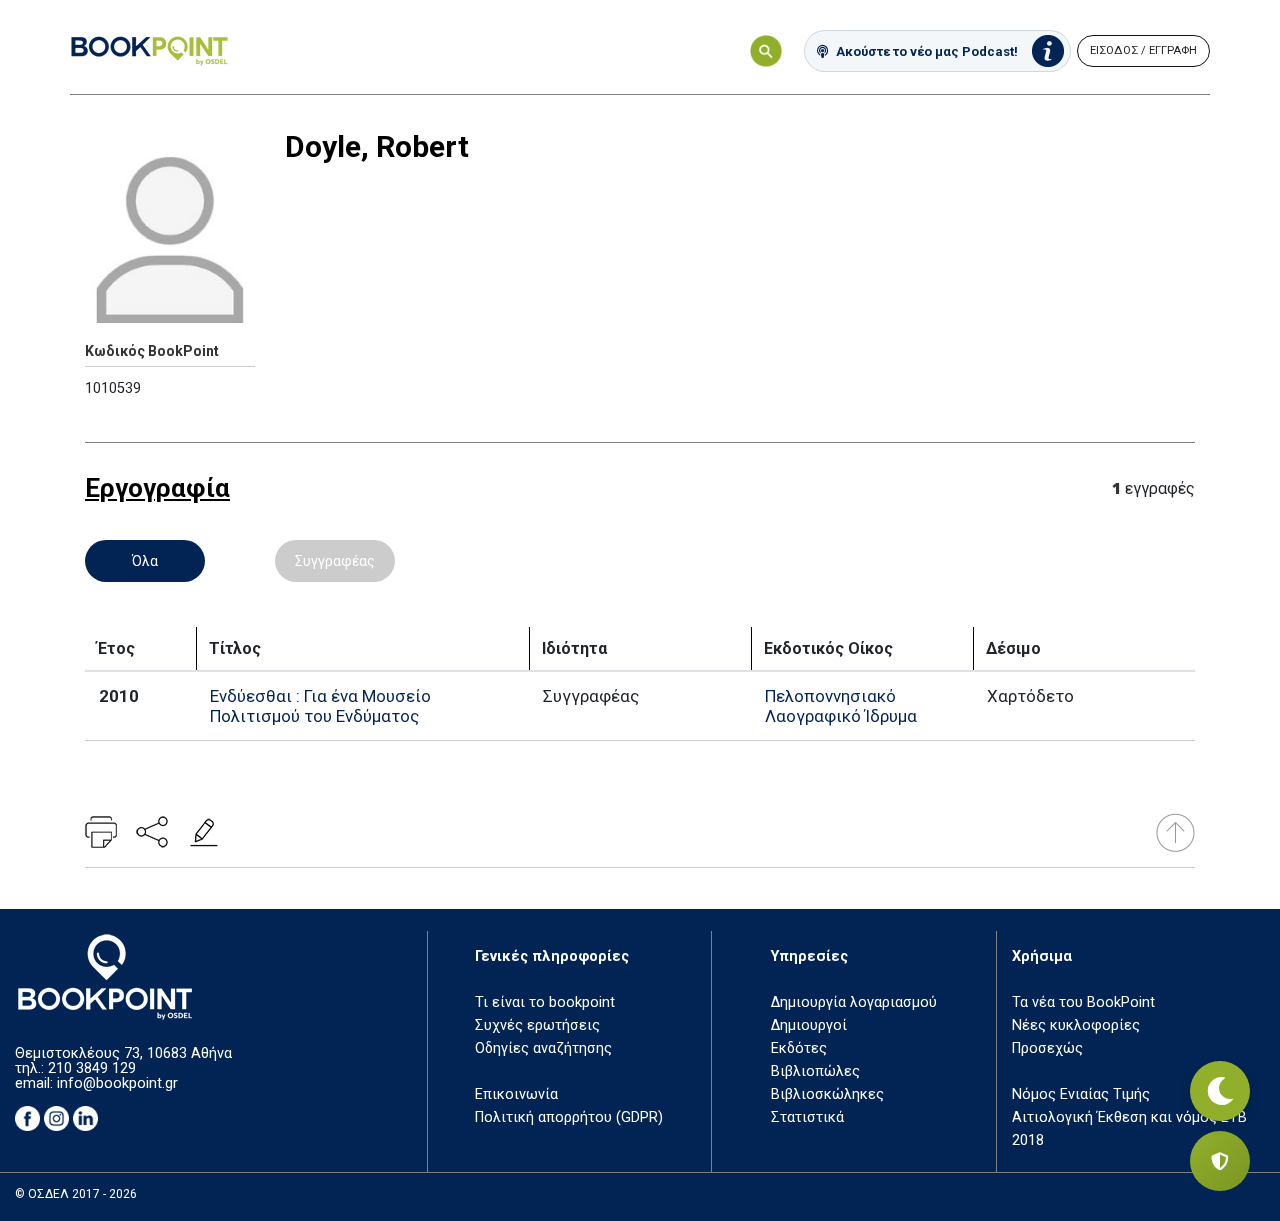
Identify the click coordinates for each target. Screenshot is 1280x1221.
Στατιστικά (807, 1117)
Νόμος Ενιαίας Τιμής (1081, 1094)
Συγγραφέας (335, 561)
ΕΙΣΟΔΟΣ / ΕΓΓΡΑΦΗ (1143, 50)
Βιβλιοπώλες (815, 1071)
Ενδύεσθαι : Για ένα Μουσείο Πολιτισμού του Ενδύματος (320, 706)
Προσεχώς (1047, 1048)
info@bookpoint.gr (117, 1083)
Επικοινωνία (516, 1094)
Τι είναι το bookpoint (545, 1002)
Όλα (145, 561)
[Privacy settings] (1220, 1161)
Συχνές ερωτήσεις (537, 1025)
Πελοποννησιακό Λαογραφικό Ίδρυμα (841, 706)
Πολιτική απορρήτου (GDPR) (569, 1117)
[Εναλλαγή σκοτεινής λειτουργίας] (1220, 1091)
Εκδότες (799, 1048)
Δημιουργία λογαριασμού (854, 1002)
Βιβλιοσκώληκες (827, 1094)
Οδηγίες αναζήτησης (543, 1048)
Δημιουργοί (809, 1025)
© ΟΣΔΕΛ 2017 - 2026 (76, 1194)
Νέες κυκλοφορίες (1076, 1025)
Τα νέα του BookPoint (1083, 1002)
